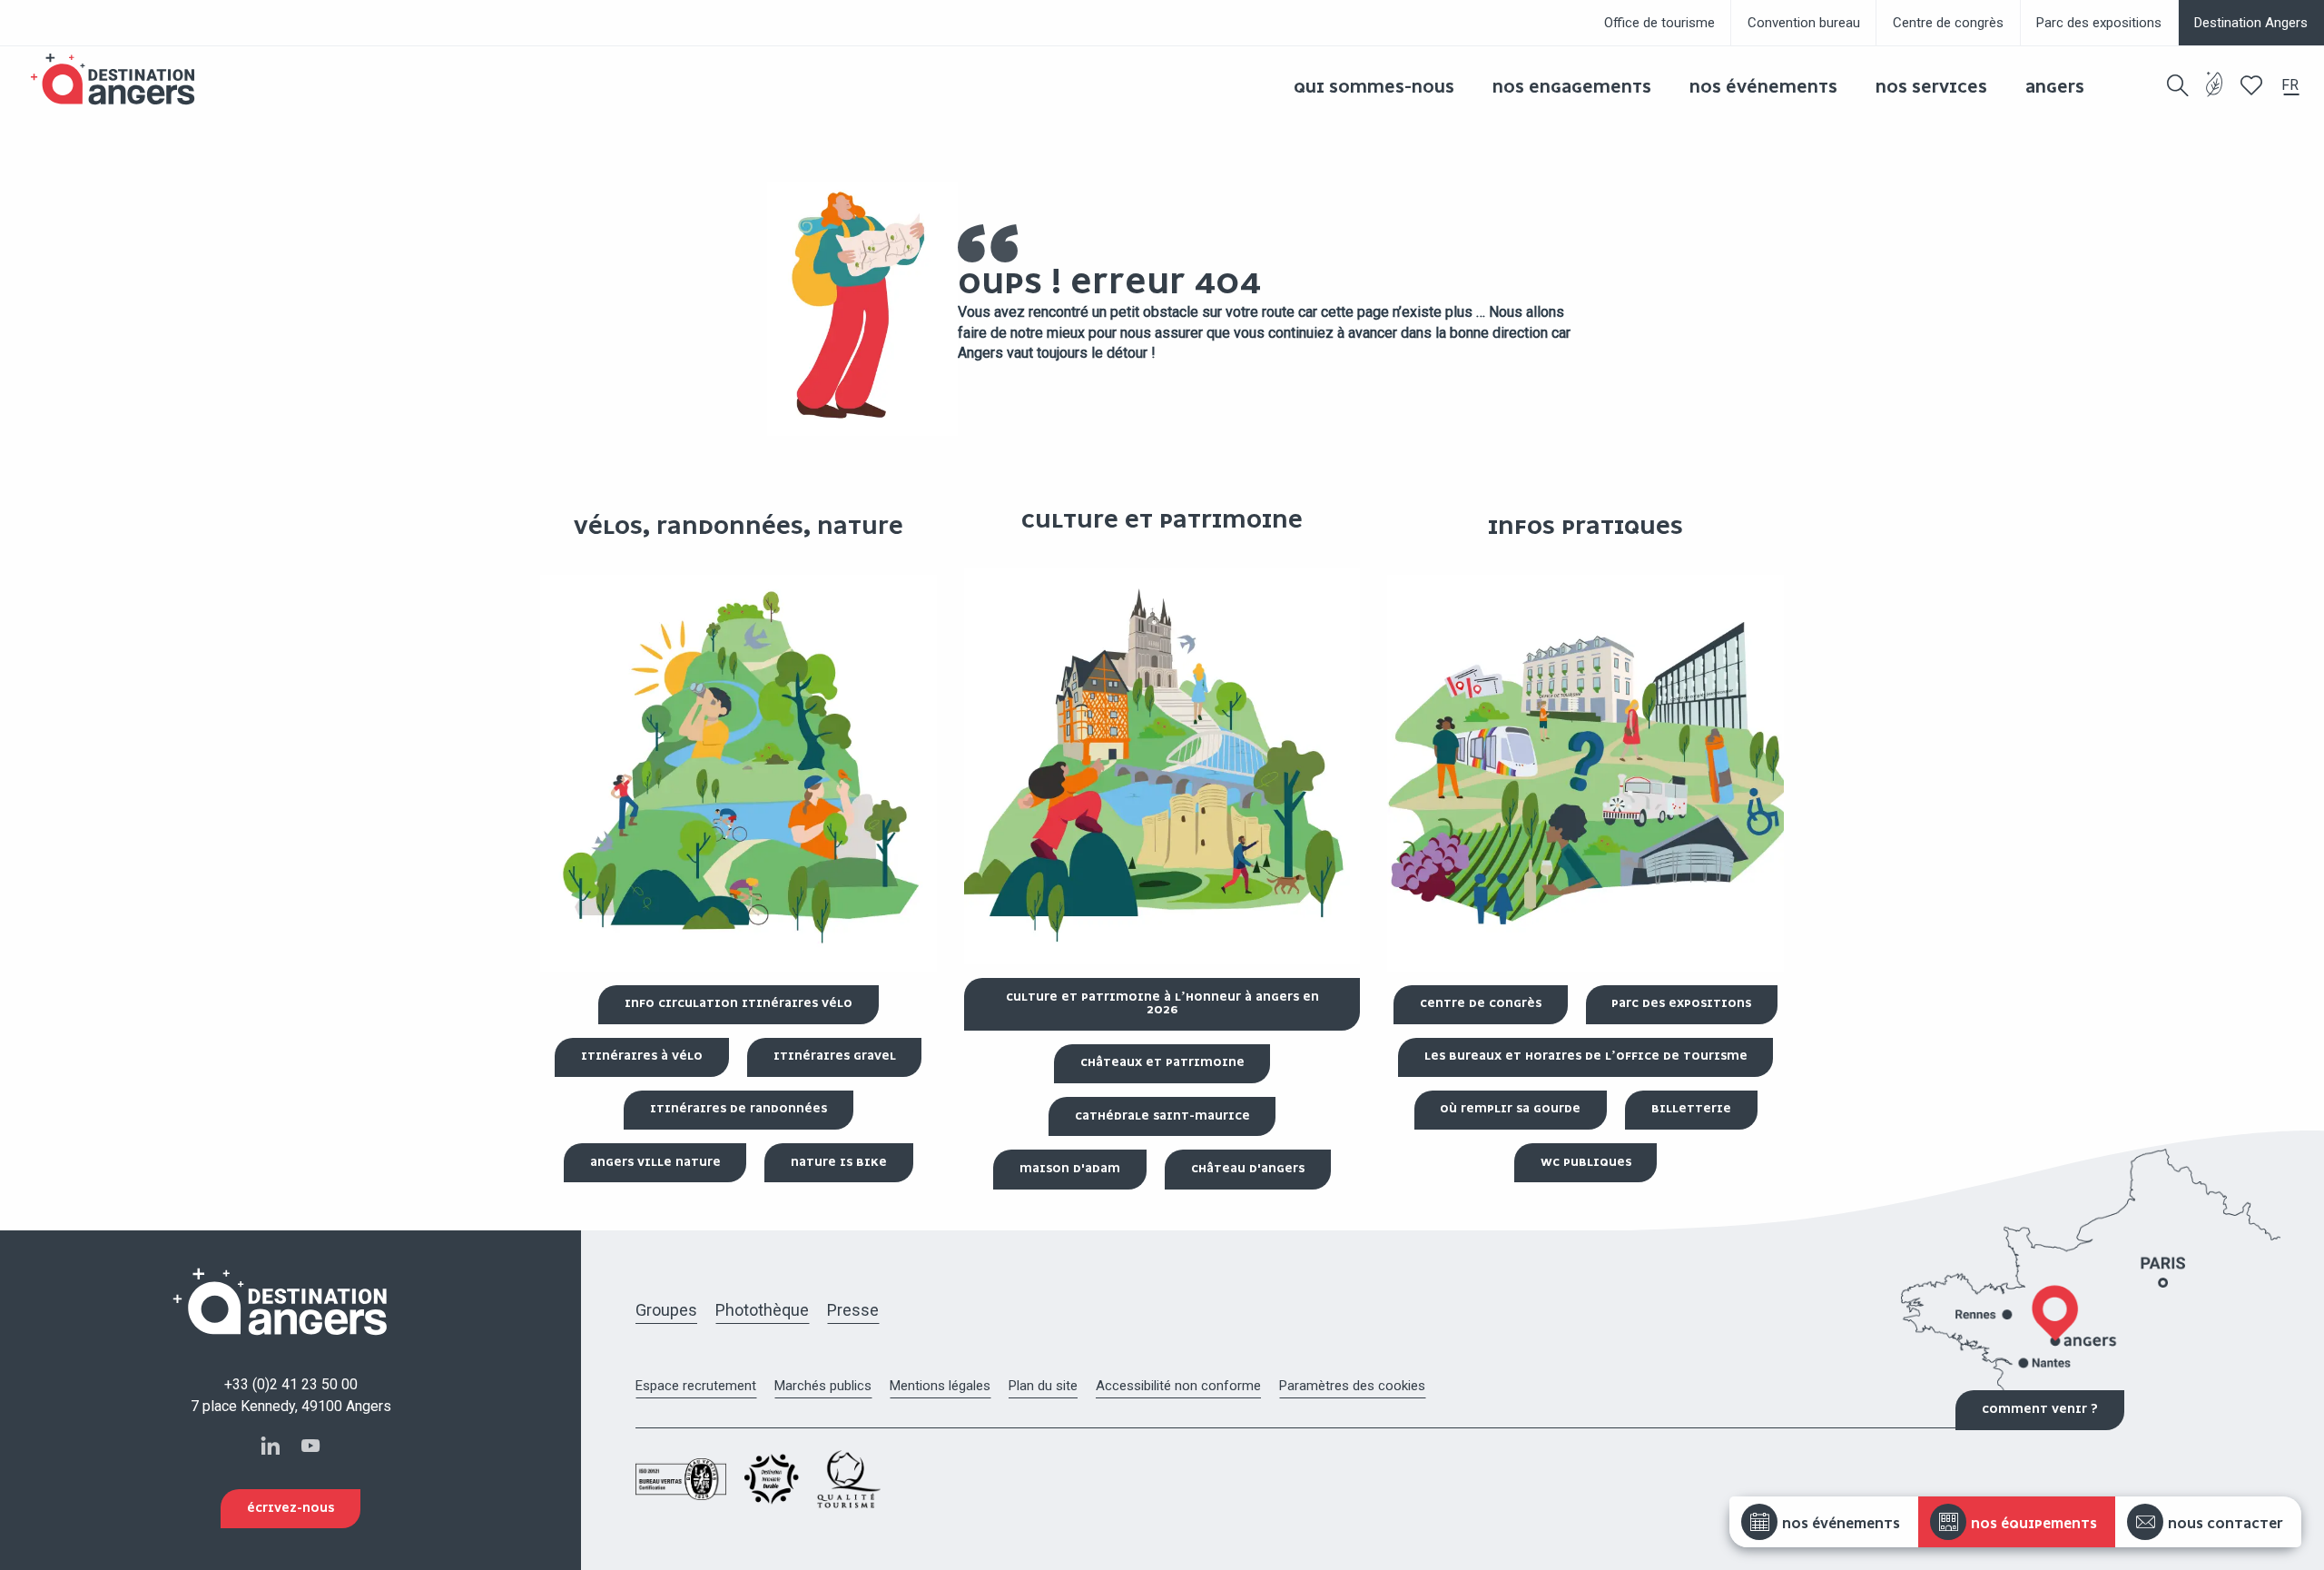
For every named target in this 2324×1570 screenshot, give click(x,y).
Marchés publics (823, 1386)
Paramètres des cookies (1352, 1386)
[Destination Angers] (121, 79)
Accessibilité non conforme (1178, 1386)
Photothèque (762, 1310)
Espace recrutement (696, 1386)
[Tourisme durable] (2215, 95)
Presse (853, 1310)
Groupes (666, 1310)
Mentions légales (940, 1386)
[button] (2178, 85)
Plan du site (1043, 1386)
